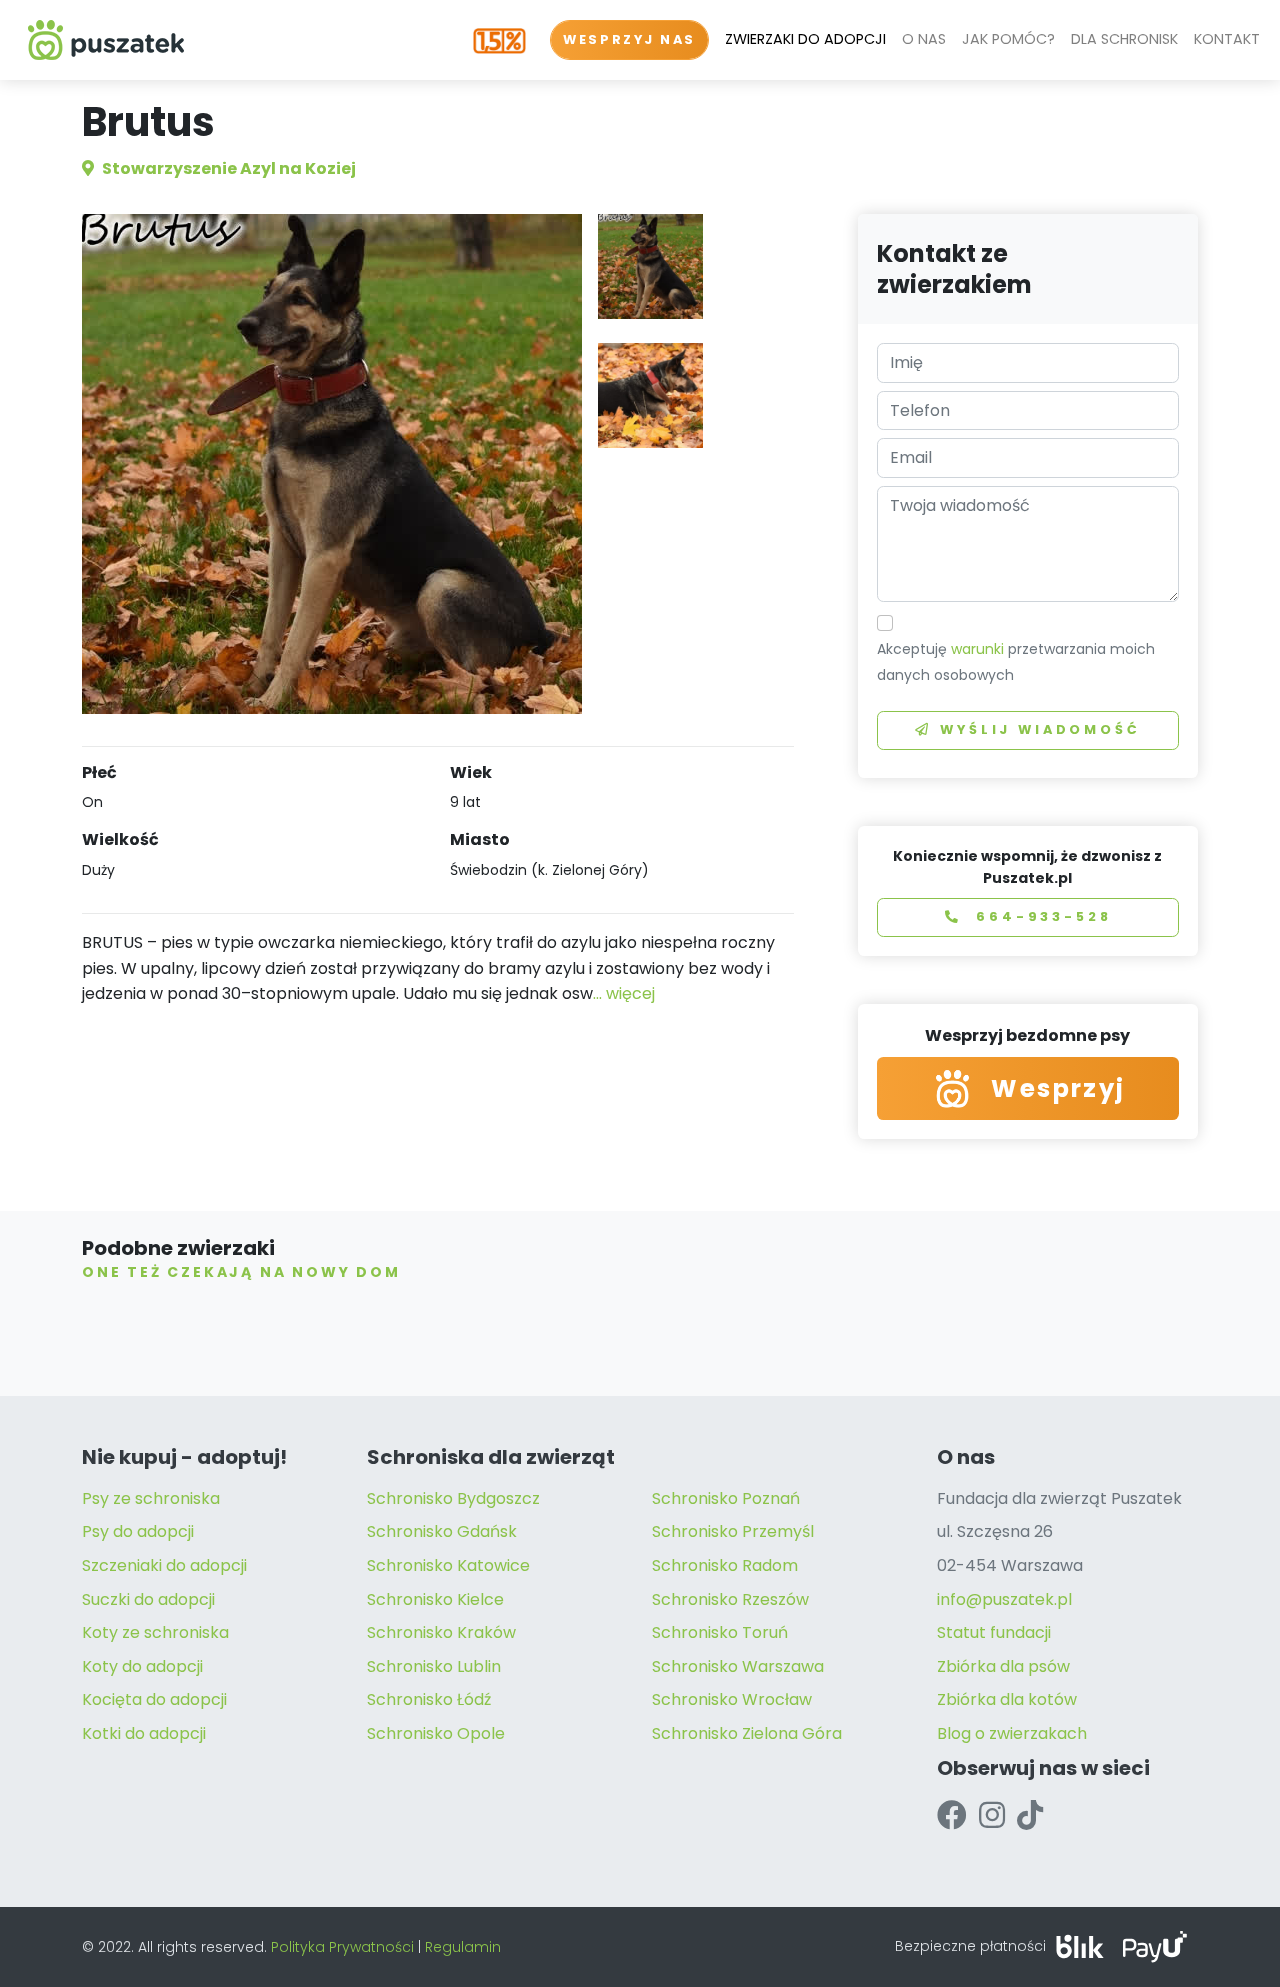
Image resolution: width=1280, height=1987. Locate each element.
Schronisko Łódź (429, 1699)
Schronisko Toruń (720, 1632)
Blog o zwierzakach (1012, 1733)
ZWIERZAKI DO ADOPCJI (805, 39)
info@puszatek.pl (1004, 1599)
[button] (650, 266)
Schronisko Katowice (448, 1565)
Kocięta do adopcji (154, 1699)
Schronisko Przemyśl (733, 1531)
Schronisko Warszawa (738, 1666)
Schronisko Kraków (441, 1632)
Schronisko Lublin (434, 1666)
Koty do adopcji (142, 1666)
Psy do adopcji (138, 1531)
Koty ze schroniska (155, 1632)
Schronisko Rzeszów (730, 1599)
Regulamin (463, 1947)
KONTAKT (1227, 39)
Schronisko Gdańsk (442, 1531)
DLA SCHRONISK (1124, 39)
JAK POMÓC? (1008, 39)
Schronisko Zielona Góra (747, 1733)
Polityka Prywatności (342, 1947)
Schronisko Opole (436, 1733)
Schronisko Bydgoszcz (453, 1498)
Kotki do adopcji (144, 1733)
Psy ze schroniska (151, 1498)
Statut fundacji (994, 1632)
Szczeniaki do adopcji (164, 1565)
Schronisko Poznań (726, 1498)
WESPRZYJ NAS (629, 39)
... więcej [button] (624, 993)
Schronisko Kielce (435, 1599)
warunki (977, 649)
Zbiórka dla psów (1003, 1666)
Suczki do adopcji (148, 1599)
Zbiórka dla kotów (1007, 1699)
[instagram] (992, 1815)
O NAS (924, 39)
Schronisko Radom (725, 1565)
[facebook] (952, 1815)
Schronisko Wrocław (732, 1699)
